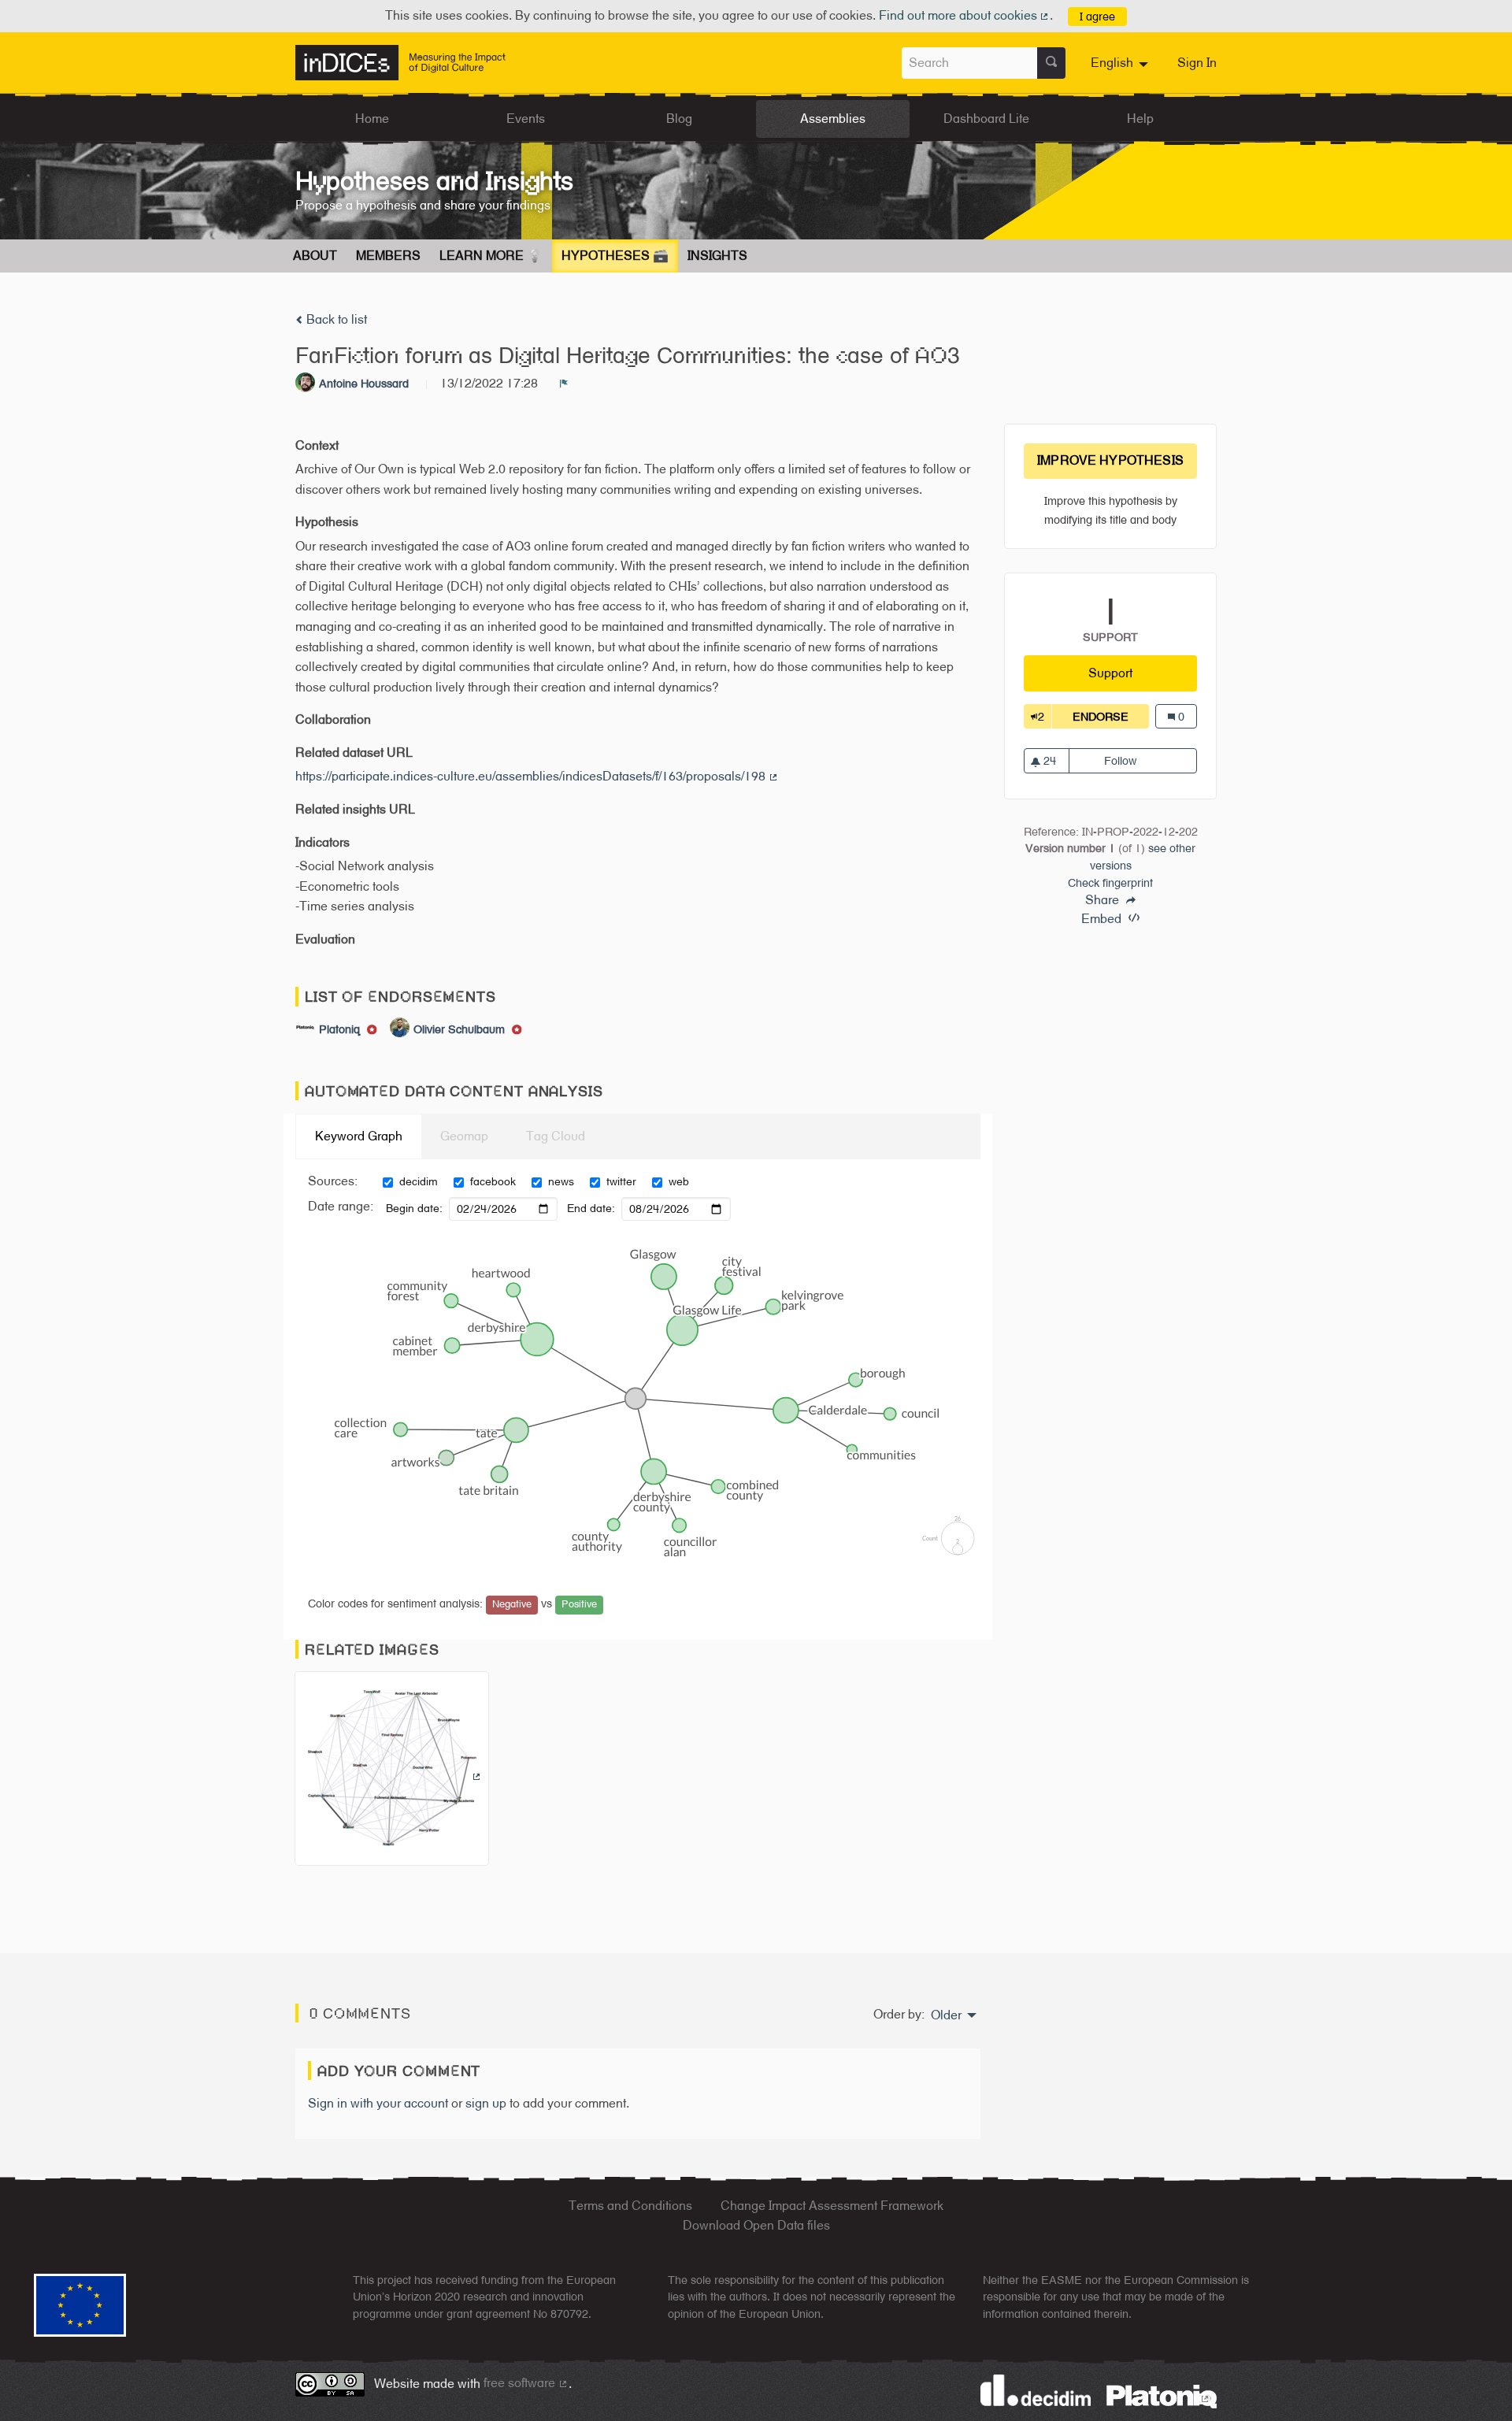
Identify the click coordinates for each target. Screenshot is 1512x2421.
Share (1104, 900)
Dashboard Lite (986, 119)
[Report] (564, 384)
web (679, 1181)
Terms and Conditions (630, 2206)
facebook (493, 1181)
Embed (1103, 919)
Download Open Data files (756, 2225)
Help (1140, 119)
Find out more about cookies (965, 15)
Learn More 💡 (491, 256)
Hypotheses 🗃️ (615, 256)
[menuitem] (1121, 63)
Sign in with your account (378, 2103)
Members (388, 256)
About (315, 256)
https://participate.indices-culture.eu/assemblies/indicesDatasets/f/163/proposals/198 (537, 776)
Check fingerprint (1110, 882)
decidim (419, 1181)
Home (372, 119)
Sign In (1197, 63)
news (561, 1181)
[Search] (1051, 63)
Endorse (1111, 716)
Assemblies (833, 119)
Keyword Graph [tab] (359, 1136)
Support (1143, 673)
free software (526, 2383)
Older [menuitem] (946, 2015)
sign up (486, 2103)
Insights (717, 256)
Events (526, 119)
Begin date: (414, 1208)
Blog (679, 119)
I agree (1097, 16)
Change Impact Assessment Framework (832, 2206)
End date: (591, 1208)
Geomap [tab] (464, 1136)
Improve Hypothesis (1110, 460)
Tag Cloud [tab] (556, 1136)
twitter (621, 1181)
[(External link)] (392, 1773)
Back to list (335, 319)
